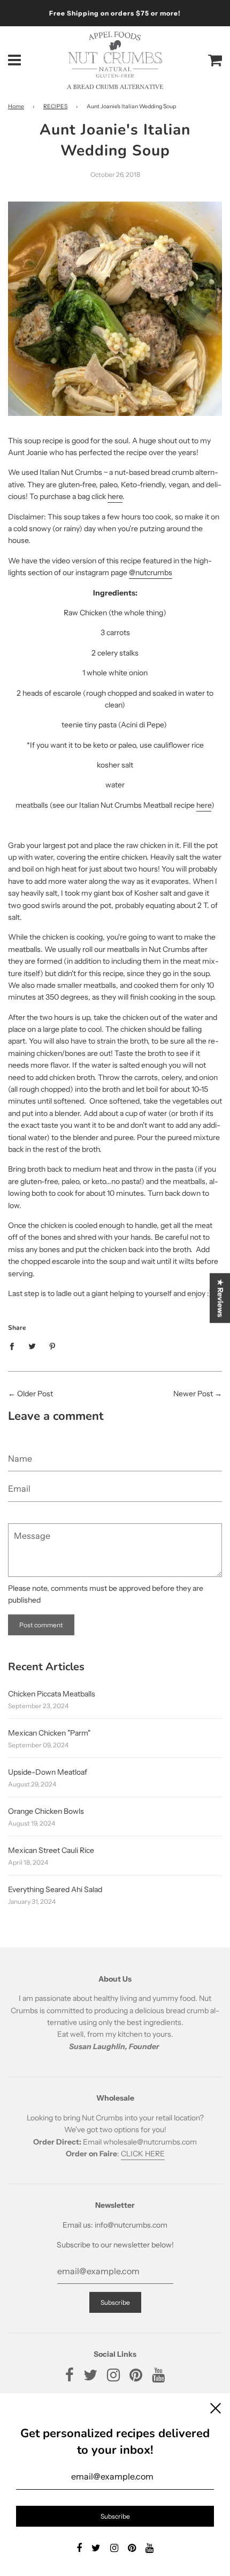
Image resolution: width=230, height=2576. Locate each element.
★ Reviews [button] (220, 1298)
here (115, 496)
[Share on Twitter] (32, 1345)
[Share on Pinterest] (53, 1345)
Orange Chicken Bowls (46, 1811)
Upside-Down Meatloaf (48, 1772)
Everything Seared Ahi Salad (55, 1889)
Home (16, 106)
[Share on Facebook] (15, 1345)
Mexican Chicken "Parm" (49, 1733)
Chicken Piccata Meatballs (52, 1694)
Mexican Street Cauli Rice (51, 1850)
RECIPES (55, 106)
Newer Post (193, 1394)
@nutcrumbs (151, 572)
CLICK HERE (143, 2154)
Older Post (35, 1394)
